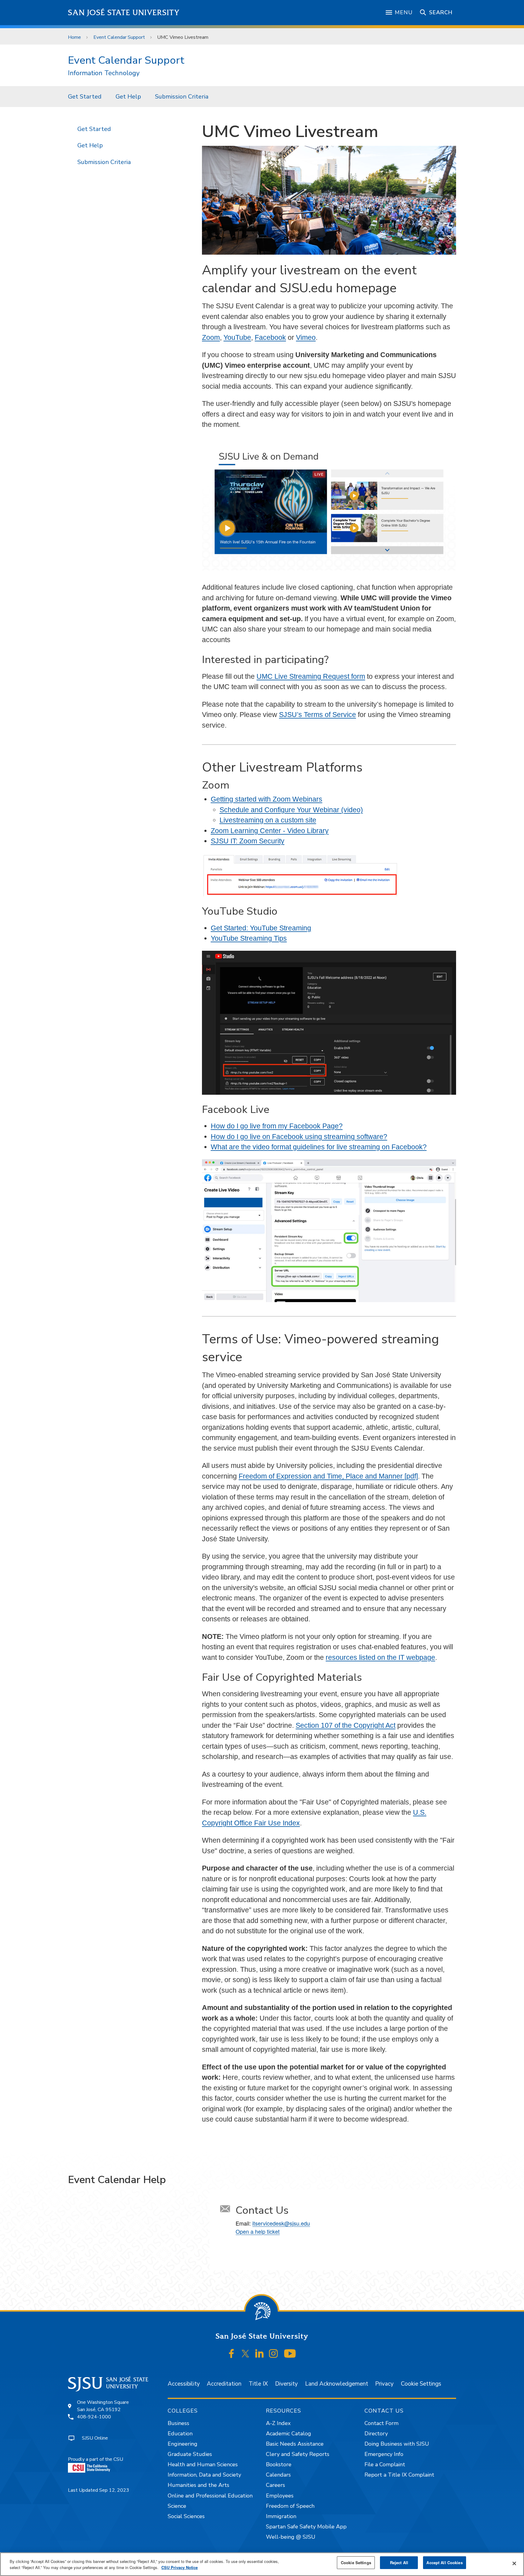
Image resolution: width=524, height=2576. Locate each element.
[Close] (514, 2564)
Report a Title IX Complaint (399, 2475)
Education (180, 2434)
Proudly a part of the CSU (96, 2459)
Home (74, 37)
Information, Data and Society (204, 2475)
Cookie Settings (421, 2384)
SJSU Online (95, 2438)
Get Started (85, 97)
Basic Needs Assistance (295, 2444)
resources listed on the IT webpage (380, 1657)
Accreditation (224, 2384)
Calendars (278, 2475)
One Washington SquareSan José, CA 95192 (103, 2406)
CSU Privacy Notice (180, 2567)
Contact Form (381, 2423)
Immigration (281, 2516)
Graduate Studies (190, 2454)
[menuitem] (85, 96)
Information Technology (104, 73)
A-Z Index (278, 2423)
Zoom (211, 337)
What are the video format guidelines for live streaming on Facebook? (319, 1147)
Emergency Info (384, 2454)
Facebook (270, 337)
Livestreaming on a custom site (268, 820)
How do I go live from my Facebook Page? (277, 1126)
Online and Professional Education (210, 2496)
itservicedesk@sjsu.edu (281, 2223)
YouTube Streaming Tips (249, 938)
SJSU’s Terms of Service (317, 715)
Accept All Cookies (444, 2563)
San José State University (124, 13)
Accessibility (184, 2384)
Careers (275, 2485)
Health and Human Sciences (203, 2464)
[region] (262, 2564)
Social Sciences (186, 2516)
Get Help (128, 97)
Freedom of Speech (290, 2506)
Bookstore (279, 2464)
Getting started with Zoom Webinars (267, 799)
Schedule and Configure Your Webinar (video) (291, 810)
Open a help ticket (258, 2231)
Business (178, 2423)
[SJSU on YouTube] (290, 2354)
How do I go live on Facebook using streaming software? (299, 1137)
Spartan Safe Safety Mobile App (306, 2527)
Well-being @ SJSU (291, 2537)
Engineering (183, 2444)
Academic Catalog (289, 2434)
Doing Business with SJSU (397, 2444)
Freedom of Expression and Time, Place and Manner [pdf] (328, 1476)
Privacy (384, 2384)
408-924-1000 (94, 2417)
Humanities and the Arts (198, 2485)
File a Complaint (385, 2464)
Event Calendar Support (119, 37)
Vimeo (306, 337)
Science (177, 2506)
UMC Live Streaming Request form (311, 676)
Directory (376, 2434)
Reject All (399, 2563)
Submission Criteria (182, 97)
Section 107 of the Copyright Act (346, 1725)
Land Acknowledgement (337, 2384)
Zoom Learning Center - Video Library (270, 831)
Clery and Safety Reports (298, 2454)
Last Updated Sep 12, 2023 (99, 2490)
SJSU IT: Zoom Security (248, 841)
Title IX (258, 2384)
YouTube (237, 337)
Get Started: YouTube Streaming (261, 928)
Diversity (286, 2384)
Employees (280, 2496)
